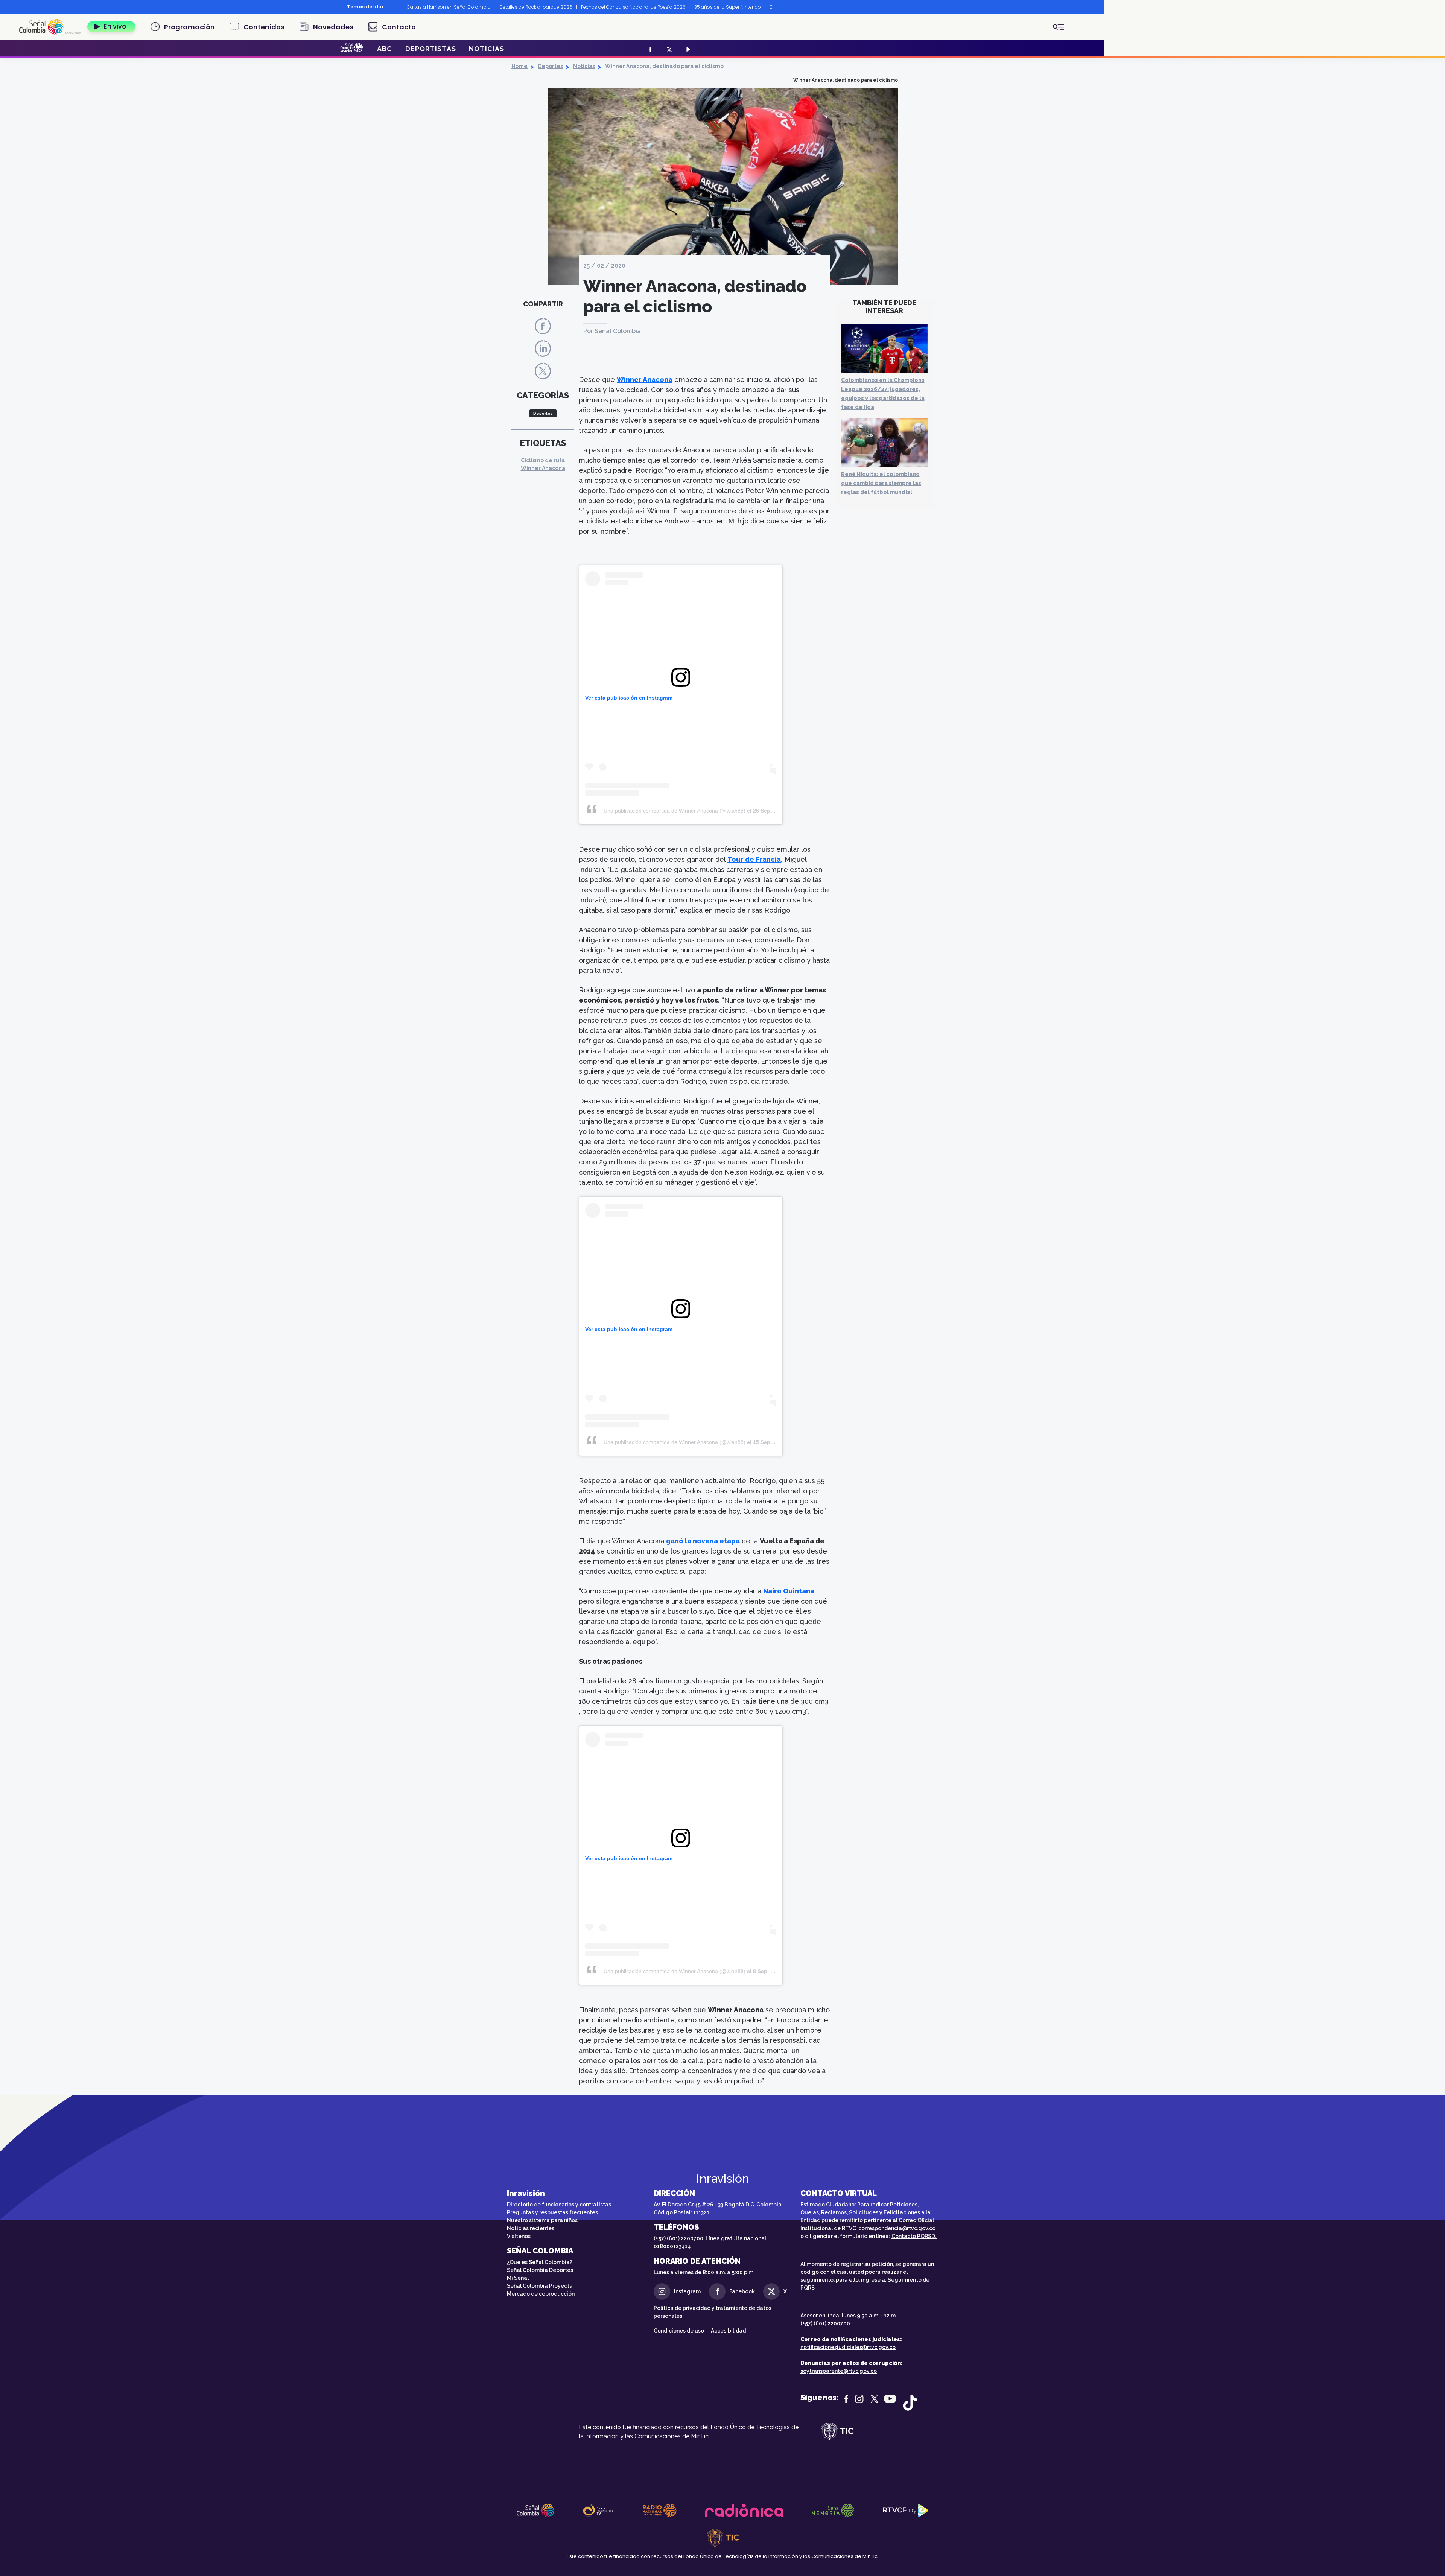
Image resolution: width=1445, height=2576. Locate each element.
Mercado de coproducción (541, 2294)
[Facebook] (649, 49)
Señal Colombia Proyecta (540, 2286)
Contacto (399, 27)
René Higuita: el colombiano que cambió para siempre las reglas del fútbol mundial (881, 483)
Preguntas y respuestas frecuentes (552, 2212)
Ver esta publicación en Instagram (629, 698)
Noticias (584, 66)
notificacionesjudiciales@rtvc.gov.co (848, 2347)
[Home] (50, 27)
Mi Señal (518, 2278)
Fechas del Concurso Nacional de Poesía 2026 (633, 7)
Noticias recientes (531, 2228)
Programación (189, 27)
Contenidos (264, 27)
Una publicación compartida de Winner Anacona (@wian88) (675, 811)
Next (778, 7)
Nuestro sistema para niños (542, 2220)
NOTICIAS (487, 49)
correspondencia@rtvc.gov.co (897, 2228)
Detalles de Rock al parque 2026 (536, 7)
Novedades (333, 27)
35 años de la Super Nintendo (728, 7)
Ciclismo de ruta (543, 460)
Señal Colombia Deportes (540, 2270)
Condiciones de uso (679, 2331)
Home (519, 66)
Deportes (550, 66)
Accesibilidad (729, 2331)
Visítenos (519, 2236)
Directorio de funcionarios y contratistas (559, 2205)
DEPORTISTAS (431, 49)
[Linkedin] (543, 348)
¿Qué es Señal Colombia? (540, 2262)
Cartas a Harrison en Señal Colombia (449, 7)
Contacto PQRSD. (914, 2236)
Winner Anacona (543, 468)
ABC (385, 49)
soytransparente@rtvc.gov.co (839, 2371)
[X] (669, 49)
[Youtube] (687, 49)
